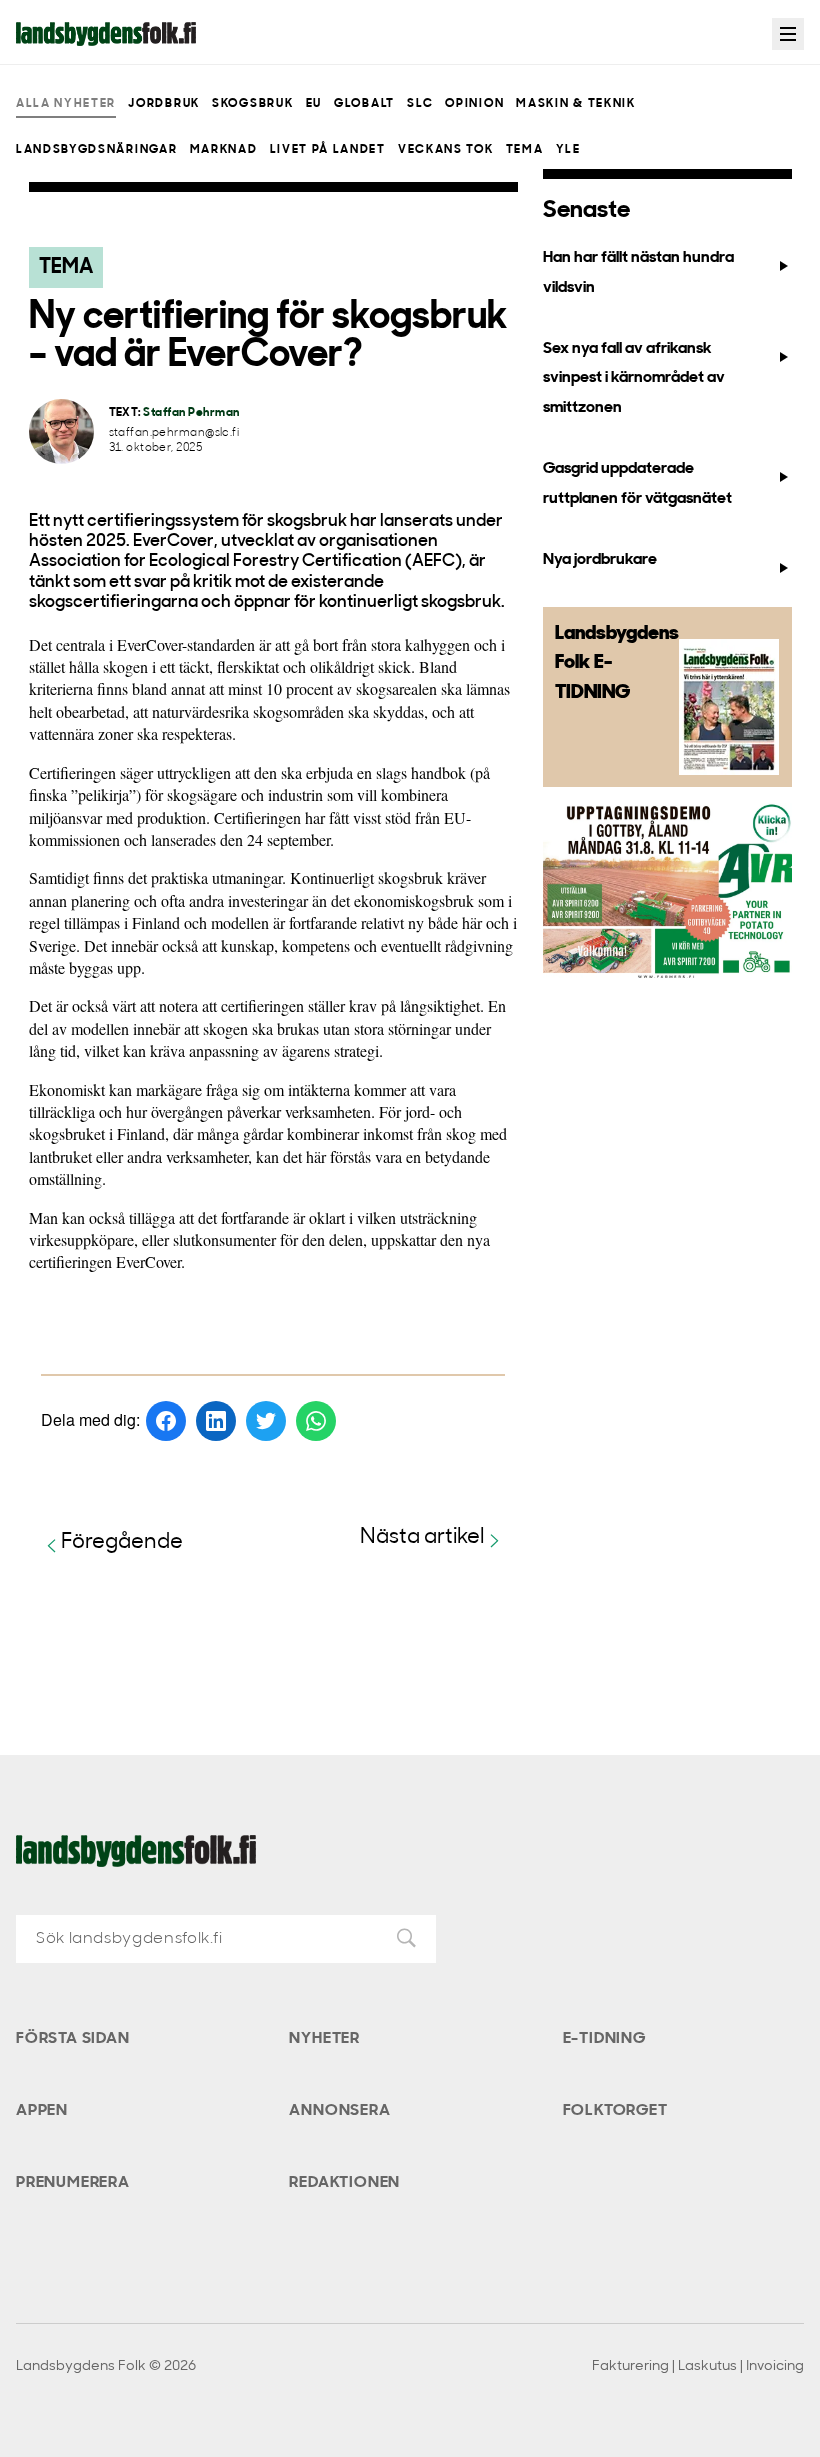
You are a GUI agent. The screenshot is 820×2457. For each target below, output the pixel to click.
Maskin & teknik (575, 104)
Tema (525, 150)
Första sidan (73, 2039)
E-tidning (604, 2039)
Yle (568, 150)
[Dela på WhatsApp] (316, 1421)
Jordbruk (163, 104)
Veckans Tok (445, 150)
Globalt (364, 104)
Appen (42, 2111)
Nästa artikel (422, 1537)
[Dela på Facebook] (166, 1421)
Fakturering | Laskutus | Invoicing (698, 2366)
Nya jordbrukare (600, 560)
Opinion (474, 104)
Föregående (122, 1542)
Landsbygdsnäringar (96, 150)
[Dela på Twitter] (266, 1421)
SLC (420, 104)
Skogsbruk (252, 104)
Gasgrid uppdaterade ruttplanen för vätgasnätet (637, 483)
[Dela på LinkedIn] (216, 1421)
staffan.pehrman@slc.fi (174, 433)
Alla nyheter (66, 104)
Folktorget (615, 2111)
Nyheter (324, 2039)
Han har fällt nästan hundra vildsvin (638, 272)
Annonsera (339, 2111)
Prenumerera (73, 2183)
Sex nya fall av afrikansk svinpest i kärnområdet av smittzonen (634, 378)
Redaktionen (344, 2183)
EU (314, 104)
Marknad (224, 150)
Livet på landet (328, 150)
